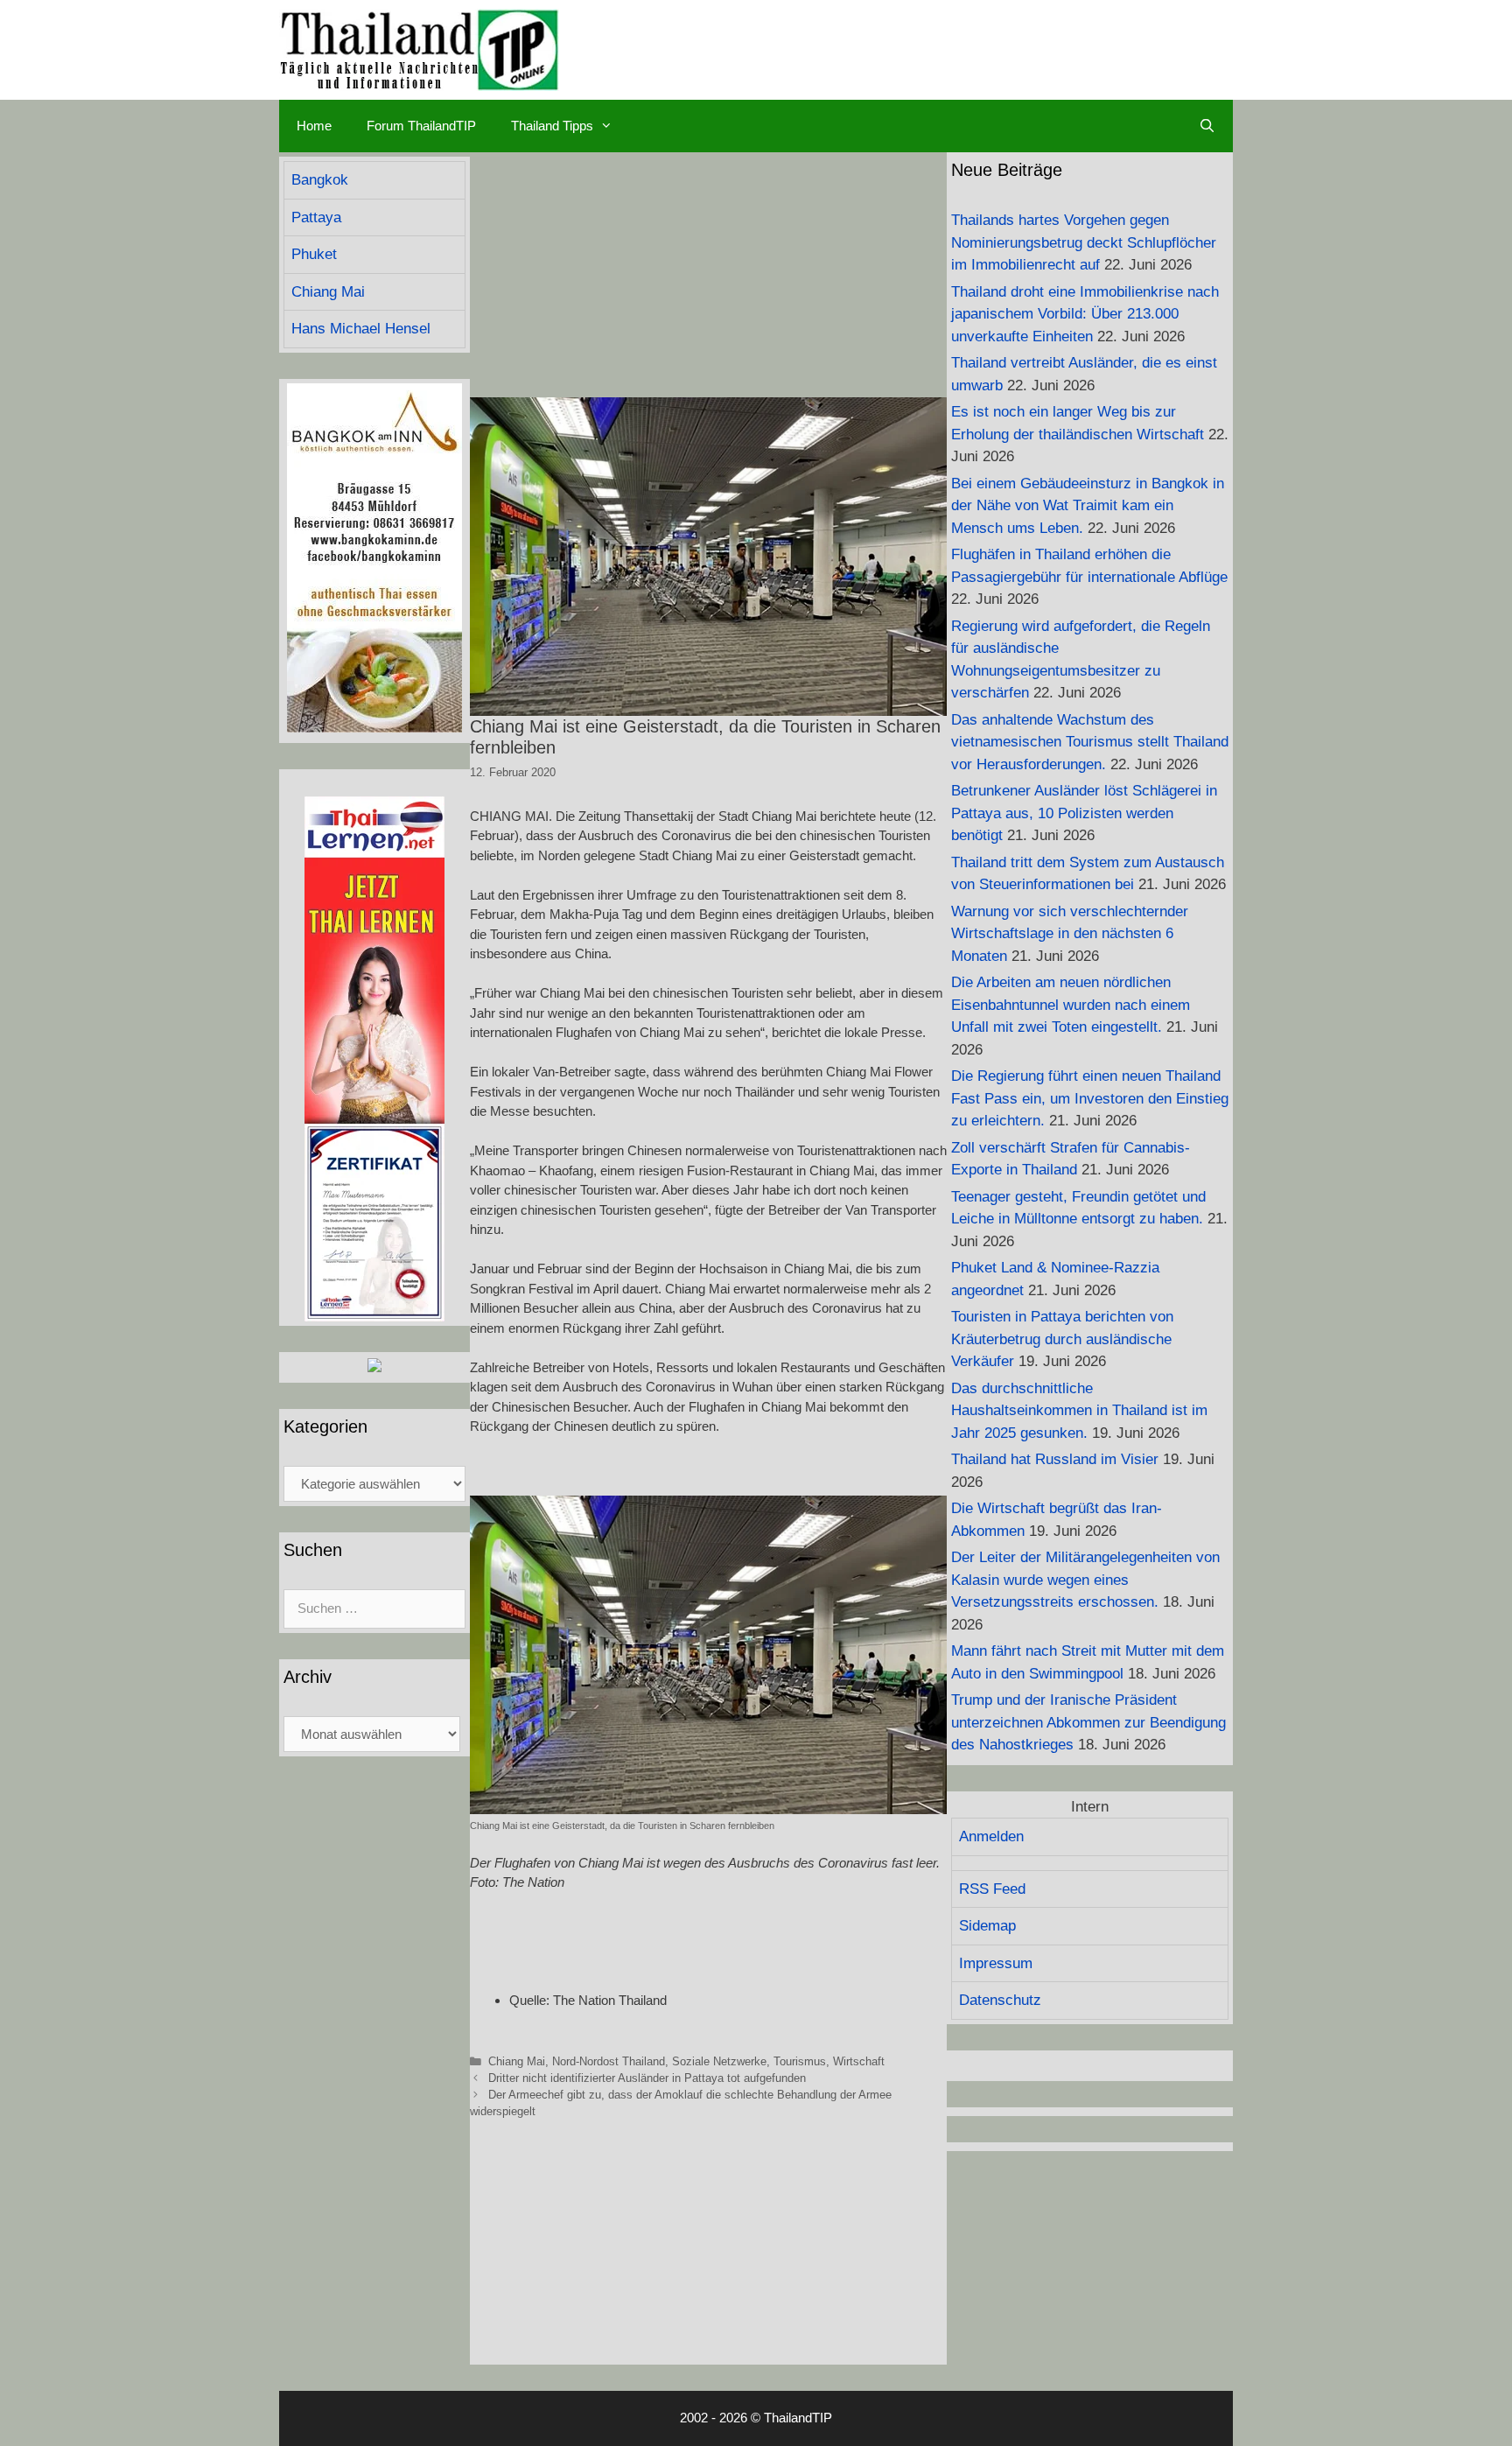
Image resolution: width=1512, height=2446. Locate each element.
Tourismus (800, 2061)
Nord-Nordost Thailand (609, 2061)
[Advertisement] (708, 275)
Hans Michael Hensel (361, 329)
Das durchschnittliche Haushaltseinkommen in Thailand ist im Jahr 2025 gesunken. (1079, 1411)
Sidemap (987, 1926)
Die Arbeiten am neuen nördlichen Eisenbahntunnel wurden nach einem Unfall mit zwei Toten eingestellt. (1071, 1005)
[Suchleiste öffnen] (1207, 126)
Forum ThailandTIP (421, 126)
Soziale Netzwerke (719, 2061)
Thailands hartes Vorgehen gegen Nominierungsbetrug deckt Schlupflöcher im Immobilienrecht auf (1084, 242)
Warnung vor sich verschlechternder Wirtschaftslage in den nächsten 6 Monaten (1070, 934)
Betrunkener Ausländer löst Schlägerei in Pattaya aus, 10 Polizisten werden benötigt (1084, 813)
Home (314, 126)
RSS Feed (992, 1889)
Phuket (314, 254)
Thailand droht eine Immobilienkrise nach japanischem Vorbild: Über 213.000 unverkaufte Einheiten (1085, 314)
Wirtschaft (859, 2061)
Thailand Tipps (552, 126)
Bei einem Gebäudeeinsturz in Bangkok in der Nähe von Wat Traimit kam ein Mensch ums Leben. (1088, 506)
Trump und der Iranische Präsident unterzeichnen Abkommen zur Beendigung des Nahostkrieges (1088, 1722)
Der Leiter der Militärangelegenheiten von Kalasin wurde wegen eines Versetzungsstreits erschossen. (1085, 1580)
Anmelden (991, 1836)
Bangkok (320, 180)
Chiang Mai (517, 2061)
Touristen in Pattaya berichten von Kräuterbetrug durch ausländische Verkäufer (1062, 1339)
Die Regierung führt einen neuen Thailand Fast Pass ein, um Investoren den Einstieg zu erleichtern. (1090, 1098)
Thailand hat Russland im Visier (1055, 1459)
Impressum (996, 1963)
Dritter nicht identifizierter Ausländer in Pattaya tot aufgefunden (647, 2078)
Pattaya (316, 217)
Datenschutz (1000, 2000)
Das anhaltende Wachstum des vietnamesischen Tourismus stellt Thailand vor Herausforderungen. (1090, 742)
